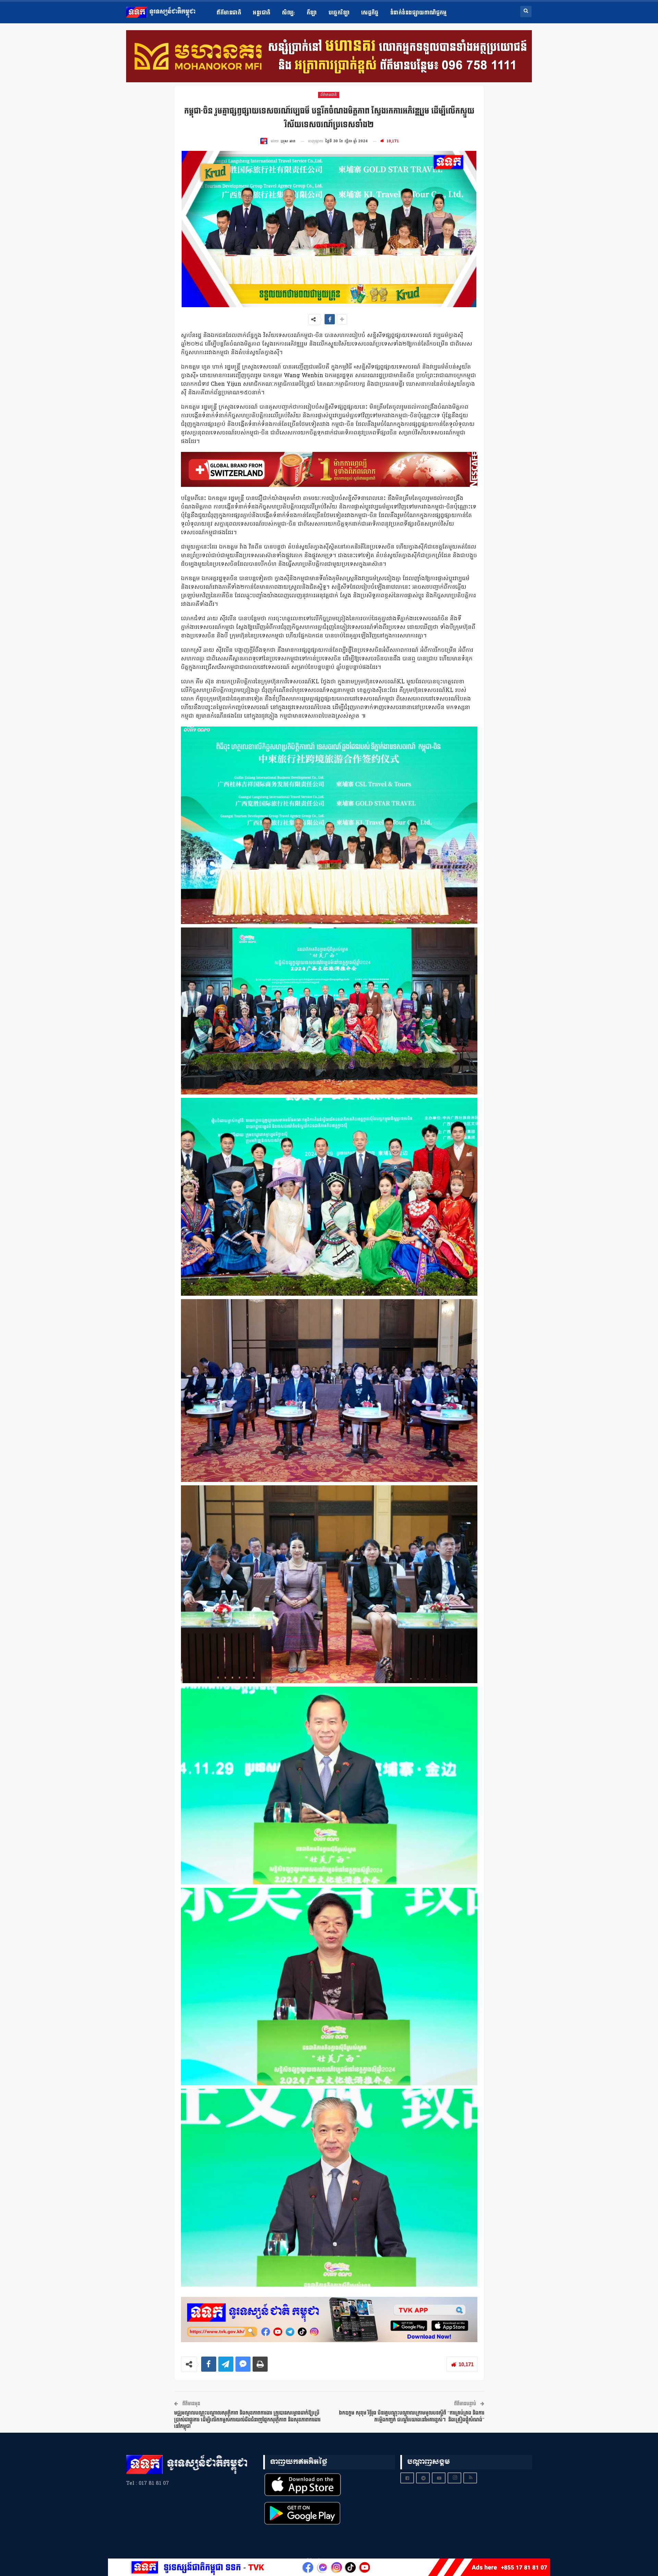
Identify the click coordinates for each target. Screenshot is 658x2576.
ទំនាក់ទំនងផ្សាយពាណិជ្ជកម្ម (419, 13)
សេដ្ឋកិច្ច (370, 13)
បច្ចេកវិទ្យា (339, 13)
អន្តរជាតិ (262, 13)
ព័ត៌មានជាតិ (229, 13)
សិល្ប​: (288, 13)
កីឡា (312, 13)
